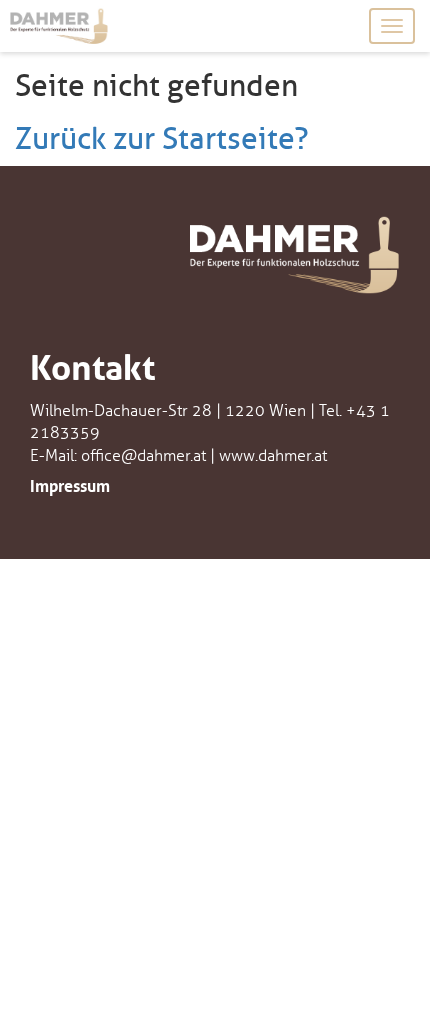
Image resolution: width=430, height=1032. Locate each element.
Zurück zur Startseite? (162, 139)
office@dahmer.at (143, 456)
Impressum (70, 484)
